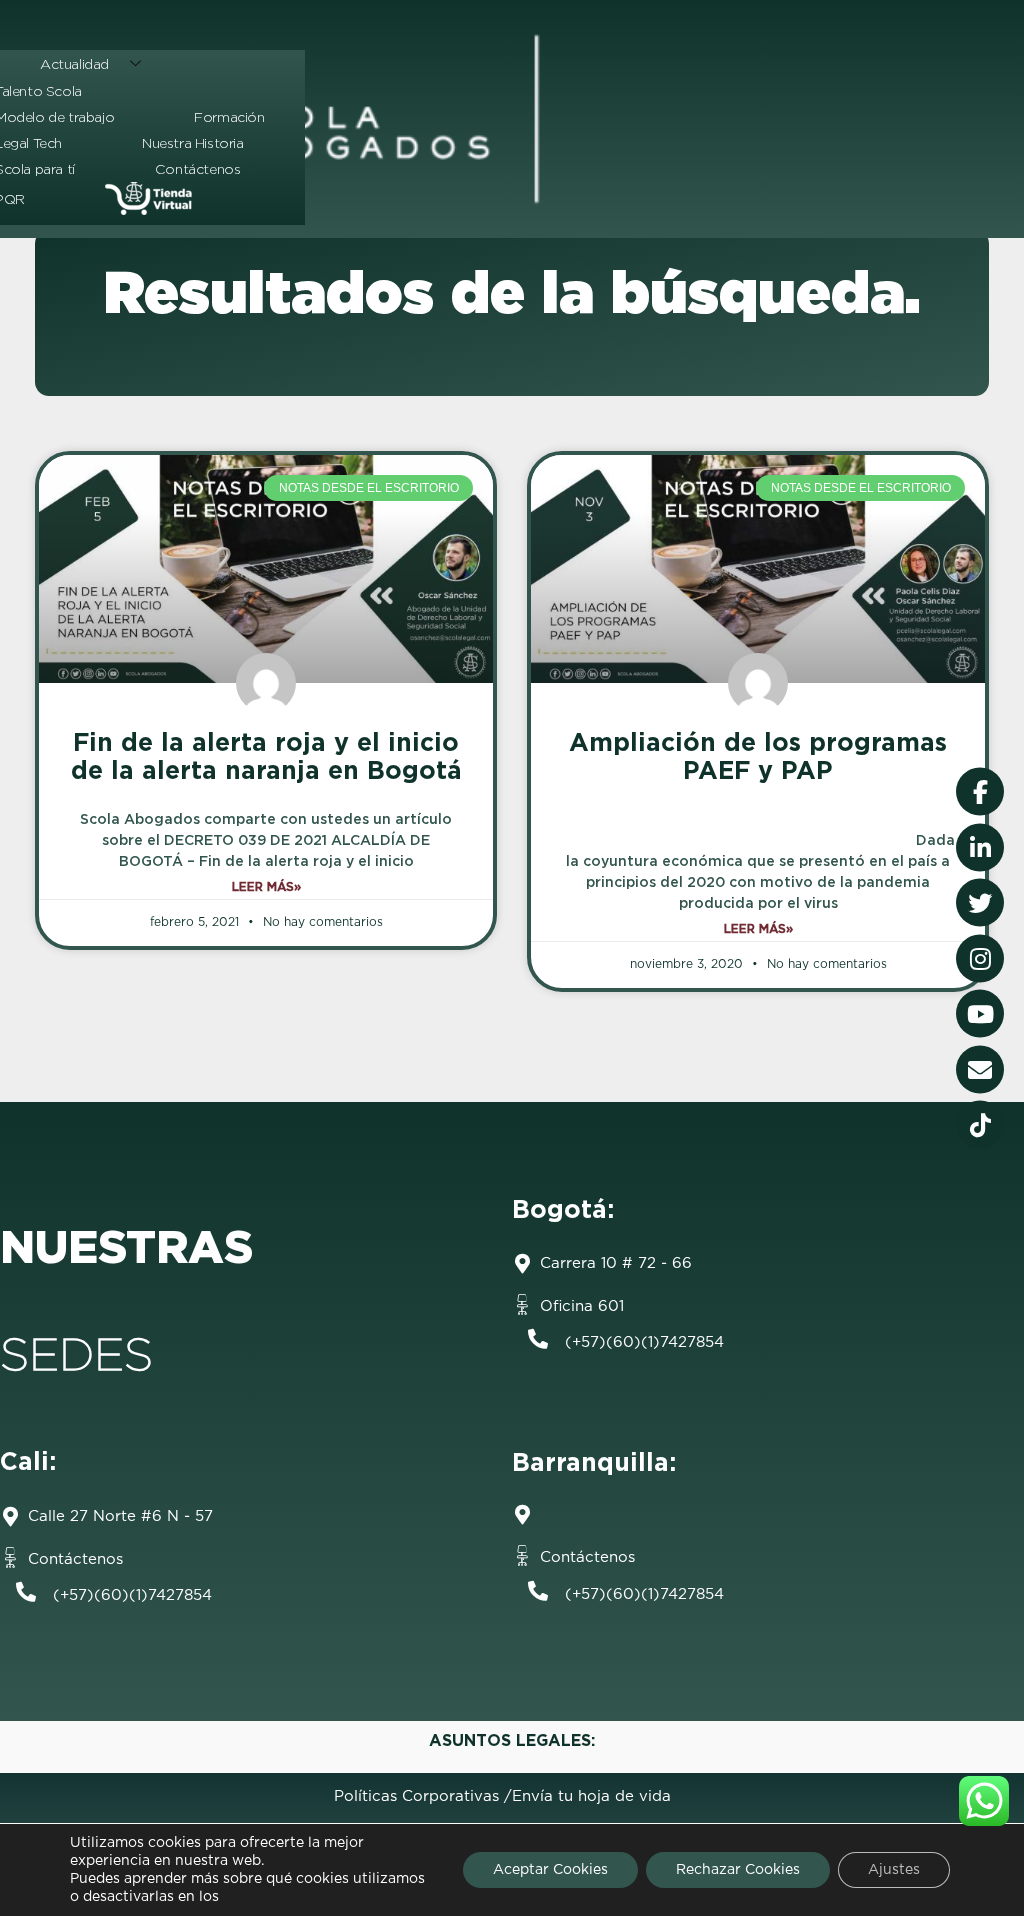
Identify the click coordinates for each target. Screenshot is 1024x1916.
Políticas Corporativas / (423, 1796)
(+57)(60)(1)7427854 (644, 1342)
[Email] (980, 1069)
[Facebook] (980, 792)
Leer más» (266, 886)
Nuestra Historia (193, 143)
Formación (229, 117)
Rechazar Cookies (738, 1870)
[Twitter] (980, 903)
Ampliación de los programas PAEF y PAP (758, 756)
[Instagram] (980, 958)
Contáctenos (198, 169)
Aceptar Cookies (550, 1870)
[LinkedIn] (980, 847)
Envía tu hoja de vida (591, 1796)
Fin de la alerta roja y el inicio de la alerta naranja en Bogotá (266, 756)
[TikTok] (980, 1125)
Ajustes (894, 1870)
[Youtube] (980, 1014)
